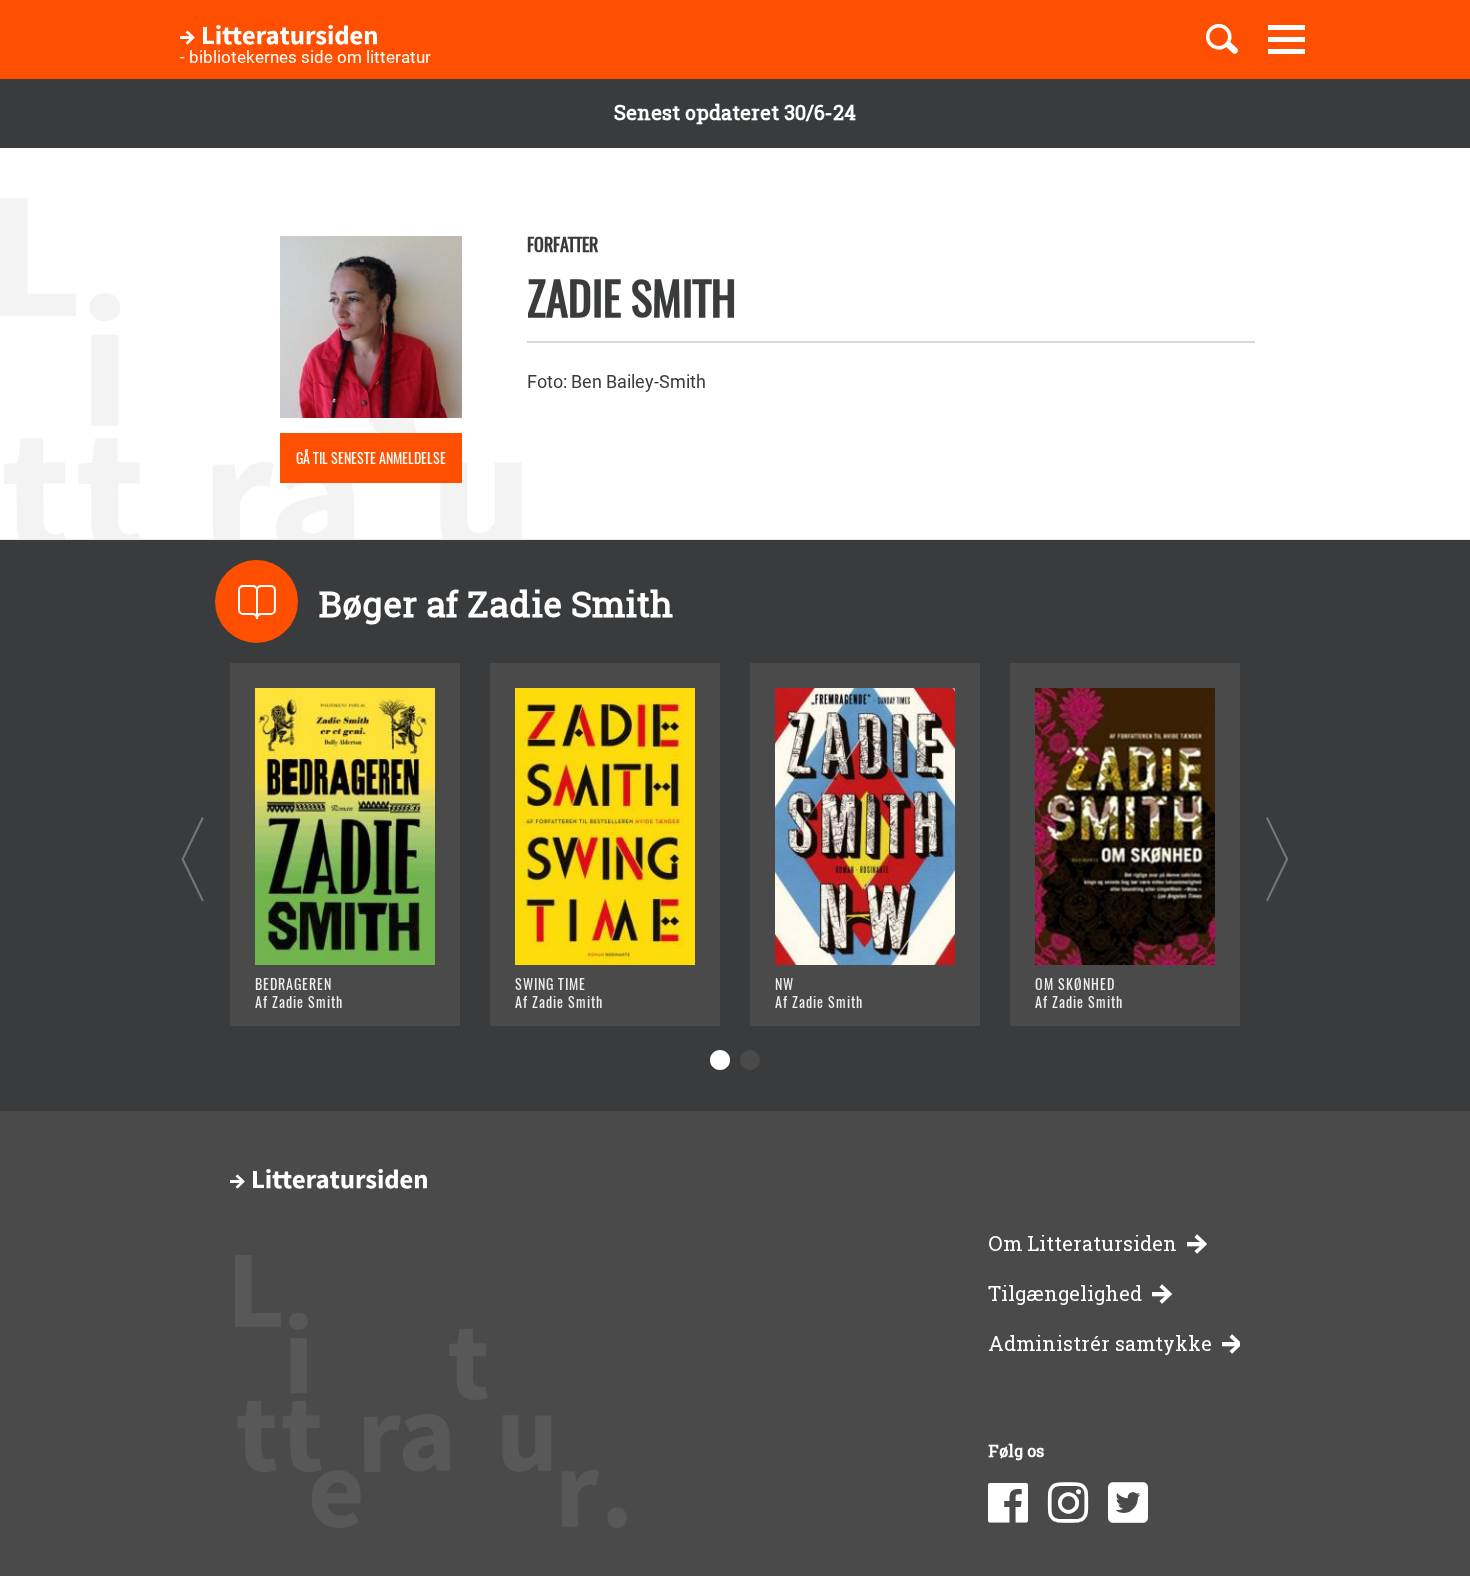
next (1277, 858)
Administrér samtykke (1100, 1343)
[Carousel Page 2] (750, 1060)
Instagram (1068, 1503)
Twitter (1128, 1503)
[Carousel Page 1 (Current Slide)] (720, 1060)
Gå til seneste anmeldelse (371, 457)
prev (192, 858)
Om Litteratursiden (1082, 1243)
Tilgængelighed (1065, 1293)
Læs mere (320, 985)
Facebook (1008, 1503)
